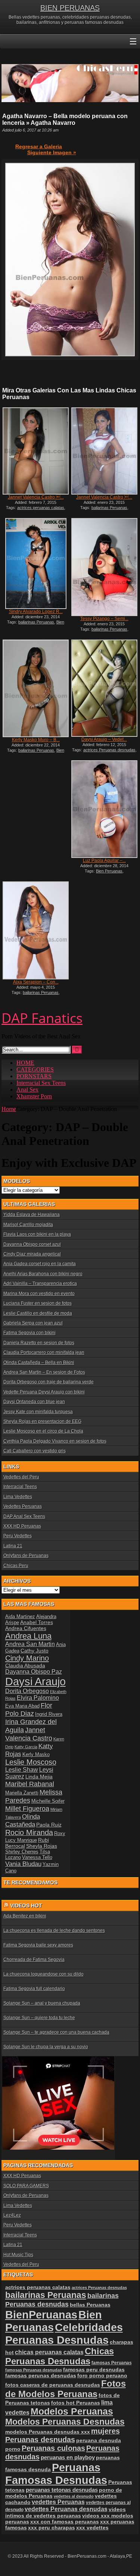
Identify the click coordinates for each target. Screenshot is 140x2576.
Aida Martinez (20, 1617)
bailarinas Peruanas (109, 508)
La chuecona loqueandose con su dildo (43, 1974)
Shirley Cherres (22, 1852)
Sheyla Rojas (42, 1846)
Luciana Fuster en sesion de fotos (38, 1303)
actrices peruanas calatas (41, 508)
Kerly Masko (36, 1754)
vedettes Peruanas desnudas (66, 2509)
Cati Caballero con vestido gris (35, 1451)
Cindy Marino (27, 1658)
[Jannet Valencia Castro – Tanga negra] (35, 451)
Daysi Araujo (35, 1681)
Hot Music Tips (18, 2255)
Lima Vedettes (18, 1497)
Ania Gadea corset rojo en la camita (40, 1264)
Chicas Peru (16, 1566)
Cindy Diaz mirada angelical (32, 1254)
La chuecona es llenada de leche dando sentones (54, 1931)
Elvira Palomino (38, 1698)
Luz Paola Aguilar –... (104, 861)
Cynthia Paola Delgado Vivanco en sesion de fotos (55, 1441)
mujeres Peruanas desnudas (63, 2435)
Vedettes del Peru (21, 1477)
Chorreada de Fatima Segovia (34, 1960)
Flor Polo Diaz (29, 1709)
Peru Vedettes (18, 1536)
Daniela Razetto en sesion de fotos (39, 1343)
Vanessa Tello (37, 1857)
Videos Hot (26, 1906)
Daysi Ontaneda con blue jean (34, 1402)
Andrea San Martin (30, 1644)
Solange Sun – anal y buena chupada (42, 2003)
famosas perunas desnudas (41, 2375)
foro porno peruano (102, 2375)
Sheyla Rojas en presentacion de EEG (42, 1421)
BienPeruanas (41, 2315)
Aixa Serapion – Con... (36, 982)
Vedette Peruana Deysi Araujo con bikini (44, 1392)
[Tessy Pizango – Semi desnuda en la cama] (104, 567)
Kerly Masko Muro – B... (36, 740)
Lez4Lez (12, 2215)
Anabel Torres (37, 1622)
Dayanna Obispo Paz (34, 1672)
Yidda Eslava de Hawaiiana (32, 1215)
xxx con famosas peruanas (65, 2522)
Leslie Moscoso (31, 1762)
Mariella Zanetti (22, 1793)
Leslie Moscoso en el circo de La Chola (43, 1431)
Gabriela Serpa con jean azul (33, 1323)
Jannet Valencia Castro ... (36, 497)
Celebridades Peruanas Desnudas (64, 2334)
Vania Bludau (23, 1864)
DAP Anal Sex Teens (24, 1516)
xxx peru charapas (52, 2528)
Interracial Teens (20, 1487)
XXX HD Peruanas (22, 1526)
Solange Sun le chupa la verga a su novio (46, 2047)
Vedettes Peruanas (23, 1506)
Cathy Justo (35, 1651)
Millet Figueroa (27, 1808)
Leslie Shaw (22, 1770)
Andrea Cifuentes (26, 1628)
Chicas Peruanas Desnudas (60, 2356)
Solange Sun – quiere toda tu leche (39, 2018)
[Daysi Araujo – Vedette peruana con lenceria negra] (104, 688)
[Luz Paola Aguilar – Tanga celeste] (104, 809)
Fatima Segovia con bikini (29, 1333)
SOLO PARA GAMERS (26, 2186)
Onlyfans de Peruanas (26, 1556)
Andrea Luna (28, 1636)
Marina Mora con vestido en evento (39, 1294)
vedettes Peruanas (58, 2502)
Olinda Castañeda (23, 1820)
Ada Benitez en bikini (25, 1916)
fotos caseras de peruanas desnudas (53, 2385)
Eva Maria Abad (22, 1706)
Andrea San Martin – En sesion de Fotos (44, 1372)
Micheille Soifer (48, 1801)
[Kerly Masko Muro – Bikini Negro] (35, 689)
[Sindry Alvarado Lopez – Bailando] (35, 563)
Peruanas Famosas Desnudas (56, 2474)
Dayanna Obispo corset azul (32, 1244)
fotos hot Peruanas (76, 2403)
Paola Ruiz (49, 1825)
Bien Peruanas (109, 871)
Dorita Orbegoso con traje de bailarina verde (49, 1382)
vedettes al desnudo (74, 2496)
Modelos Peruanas (72, 2411)
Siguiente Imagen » (52, 152)
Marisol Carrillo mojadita (28, 1225)
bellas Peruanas (90, 2305)
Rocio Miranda (29, 1832)
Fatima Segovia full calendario (34, 1989)
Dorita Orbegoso (27, 1691)
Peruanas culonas (53, 2448)
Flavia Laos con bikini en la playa (37, 1234)
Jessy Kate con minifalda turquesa (38, 1412)
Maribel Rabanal (30, 1784)
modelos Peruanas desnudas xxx (48, 2432)
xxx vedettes (92, 2528)
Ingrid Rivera (49, 1714)
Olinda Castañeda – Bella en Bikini (39, 1363)
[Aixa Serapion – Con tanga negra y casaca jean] (35, 930)
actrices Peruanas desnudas (109, 750)
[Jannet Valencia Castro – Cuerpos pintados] (104, 451)
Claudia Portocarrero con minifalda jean (44, 1352)
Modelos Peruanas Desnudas (65, 2422)
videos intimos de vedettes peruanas (66, 2512)
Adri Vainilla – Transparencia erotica (40, 1284)
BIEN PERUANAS (70, 8)
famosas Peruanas (112, 2363)
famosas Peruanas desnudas (34, 2370)
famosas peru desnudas (94, 2370)
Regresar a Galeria (39, 146)
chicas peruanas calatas (49, 2352)
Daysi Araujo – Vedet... (104, 739)
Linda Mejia (39, 1777)
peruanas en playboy (68, 2457)
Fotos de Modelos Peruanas (66, 2389)
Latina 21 (13, 1546)
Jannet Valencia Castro (29, 1734)
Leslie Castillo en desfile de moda (38, 1313)
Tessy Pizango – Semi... (104, 619)
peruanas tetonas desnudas (62, 2490)
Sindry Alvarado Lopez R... (36, 612)
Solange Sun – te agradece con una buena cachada (56, 2032)
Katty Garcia (26, 1747)
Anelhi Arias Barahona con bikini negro (43, 1274)
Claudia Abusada (25, 1666)
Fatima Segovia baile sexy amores (38, 1945)
